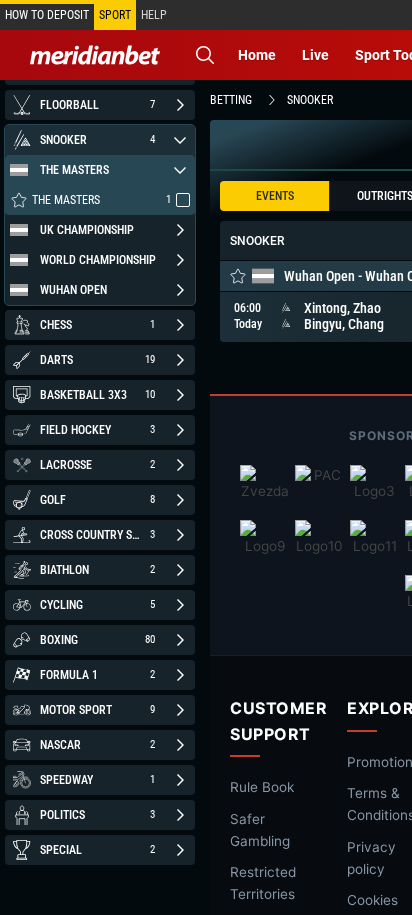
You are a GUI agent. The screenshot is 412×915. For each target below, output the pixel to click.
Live (315, 55)
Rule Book (262, 787)
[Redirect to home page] (95, 55)
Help (154, 15)
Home (257, 55)
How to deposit (47, 15)
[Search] (205, 55)
